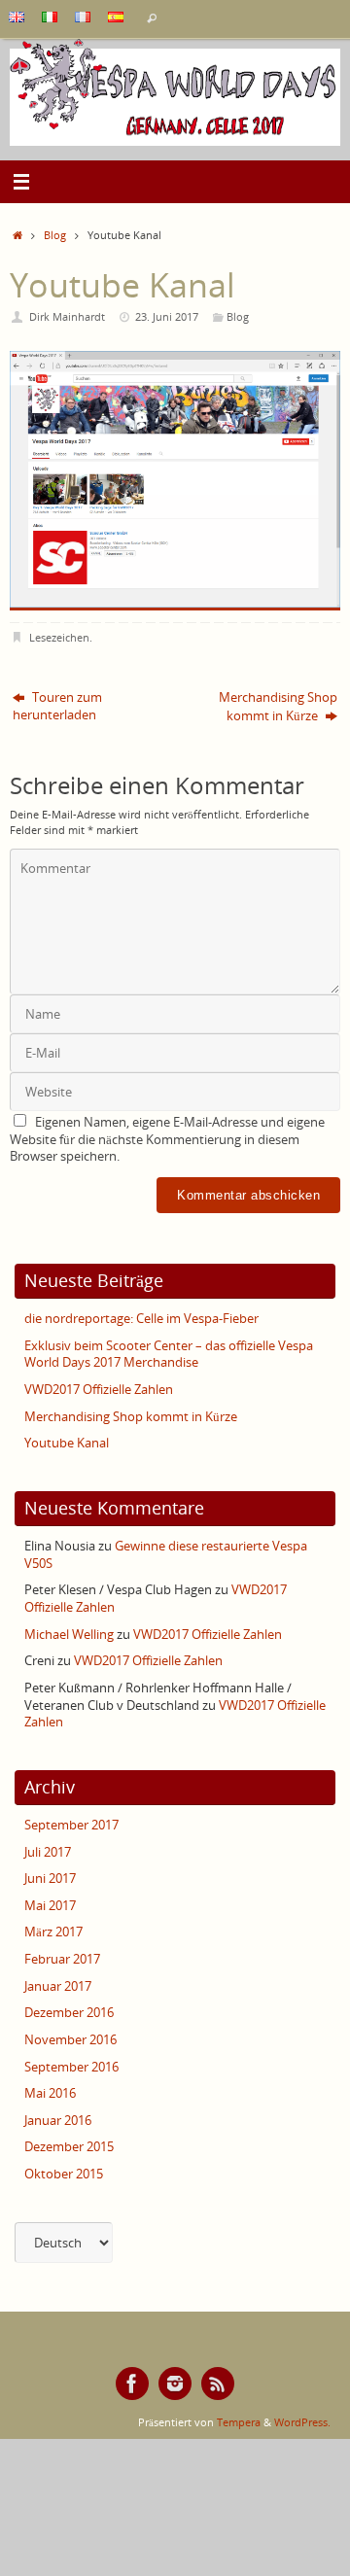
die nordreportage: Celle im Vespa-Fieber (141, 1319)
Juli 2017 (48, 1852)
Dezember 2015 (69, 2147)
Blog (55, 235)
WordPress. (302, 2422)
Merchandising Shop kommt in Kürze (278, 707)
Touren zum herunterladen (57, 706)
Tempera (239, 2422)
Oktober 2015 (64, 2174)
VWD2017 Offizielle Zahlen (99, 1390)
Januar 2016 (58, 2121)
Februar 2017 (62, 1959)
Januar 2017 (58, 1986)
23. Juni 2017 (167, 316)
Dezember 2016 (69, 2013)
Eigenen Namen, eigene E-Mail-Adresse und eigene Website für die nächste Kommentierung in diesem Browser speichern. (167, 1139)
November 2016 (70, 2040)
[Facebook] (132, 2384)
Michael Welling (69, 1635)
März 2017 (53, 1932)
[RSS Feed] (218, 2384)
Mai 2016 (50, 2093)
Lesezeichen (59, 637)
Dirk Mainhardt (67, 316)
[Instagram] (175, 2384)
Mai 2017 (50, 1906)
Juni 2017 (50, 1879)
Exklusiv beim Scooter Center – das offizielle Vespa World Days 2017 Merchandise (169, 1355)
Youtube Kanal (67, 1443)
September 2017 (71, 1825)
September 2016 (71, 2067)
